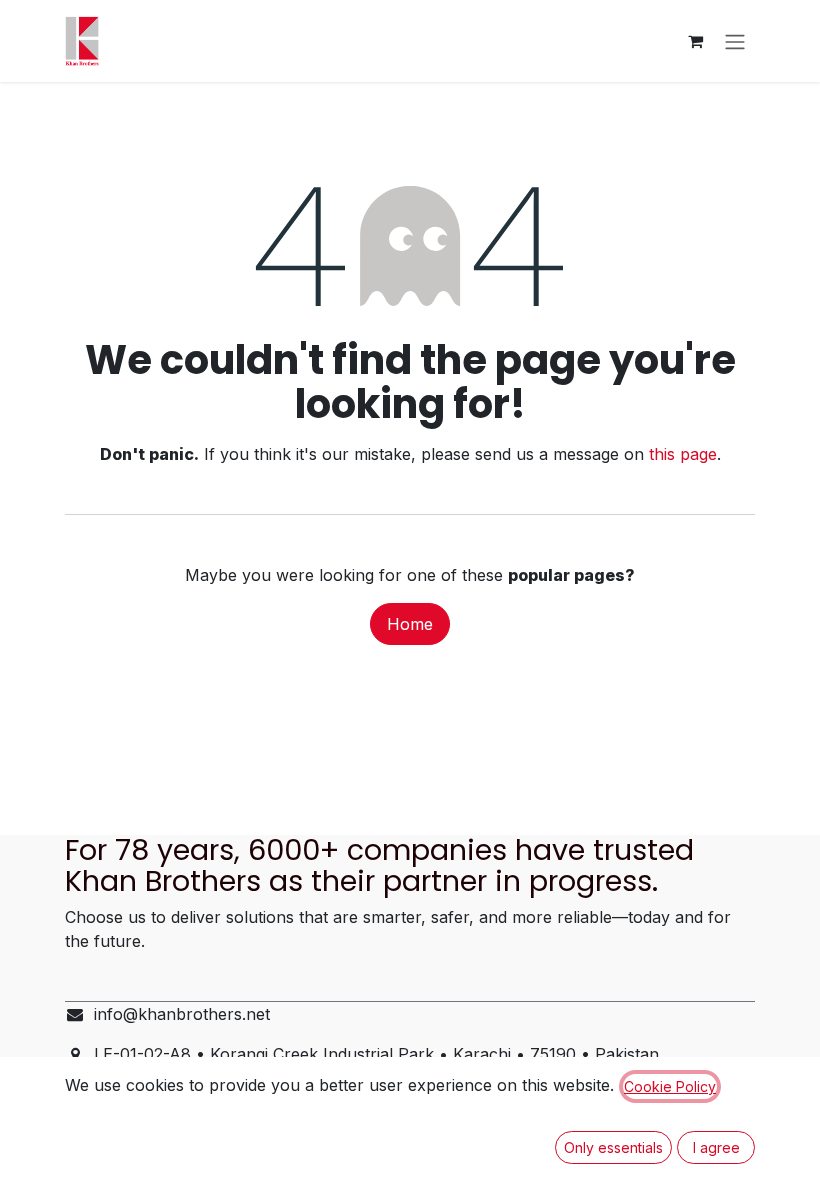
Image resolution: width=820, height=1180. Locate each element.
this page (683, 454)
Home (410, 624)
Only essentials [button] (613, 1147)
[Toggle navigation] (735, 41)
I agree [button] (716, 1147)
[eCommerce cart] (695, 41)
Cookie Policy (670, 1086)
